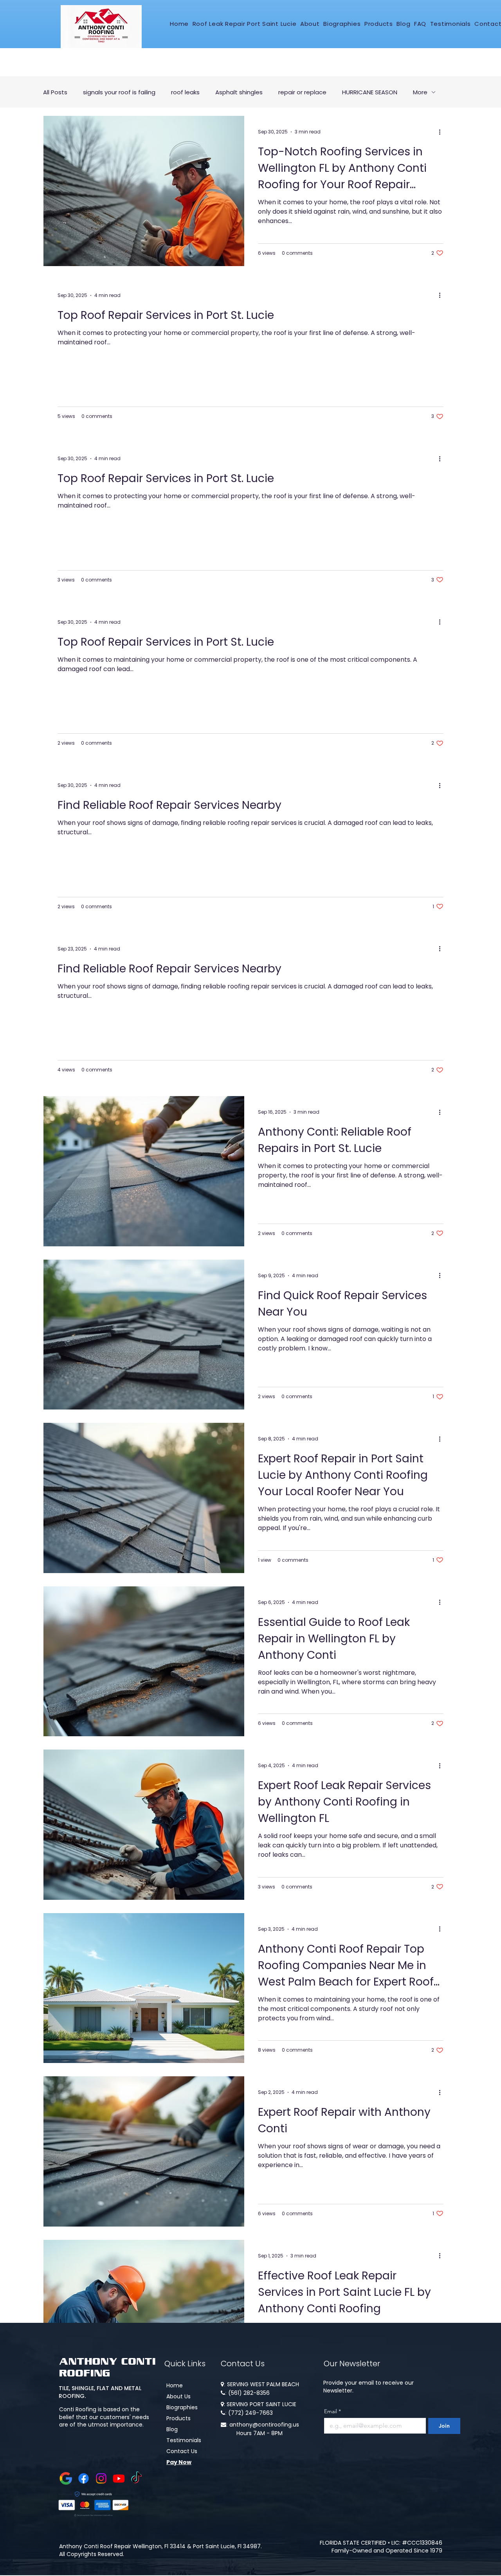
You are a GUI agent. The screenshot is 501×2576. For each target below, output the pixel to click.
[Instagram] (101, 2478)
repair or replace (302, 92)
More (420, 92)
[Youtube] (119, 2478)
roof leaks (185, 92)
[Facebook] (84, 2478)
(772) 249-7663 (250, 2413)
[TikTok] (136, 2478)
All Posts (55, 92)
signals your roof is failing (119, 92)
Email (332, 2411)
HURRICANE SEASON (370, 92)
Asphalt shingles (239, 92)
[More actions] (442, 132)
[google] (66, 2478)
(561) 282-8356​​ (249, 2393)
